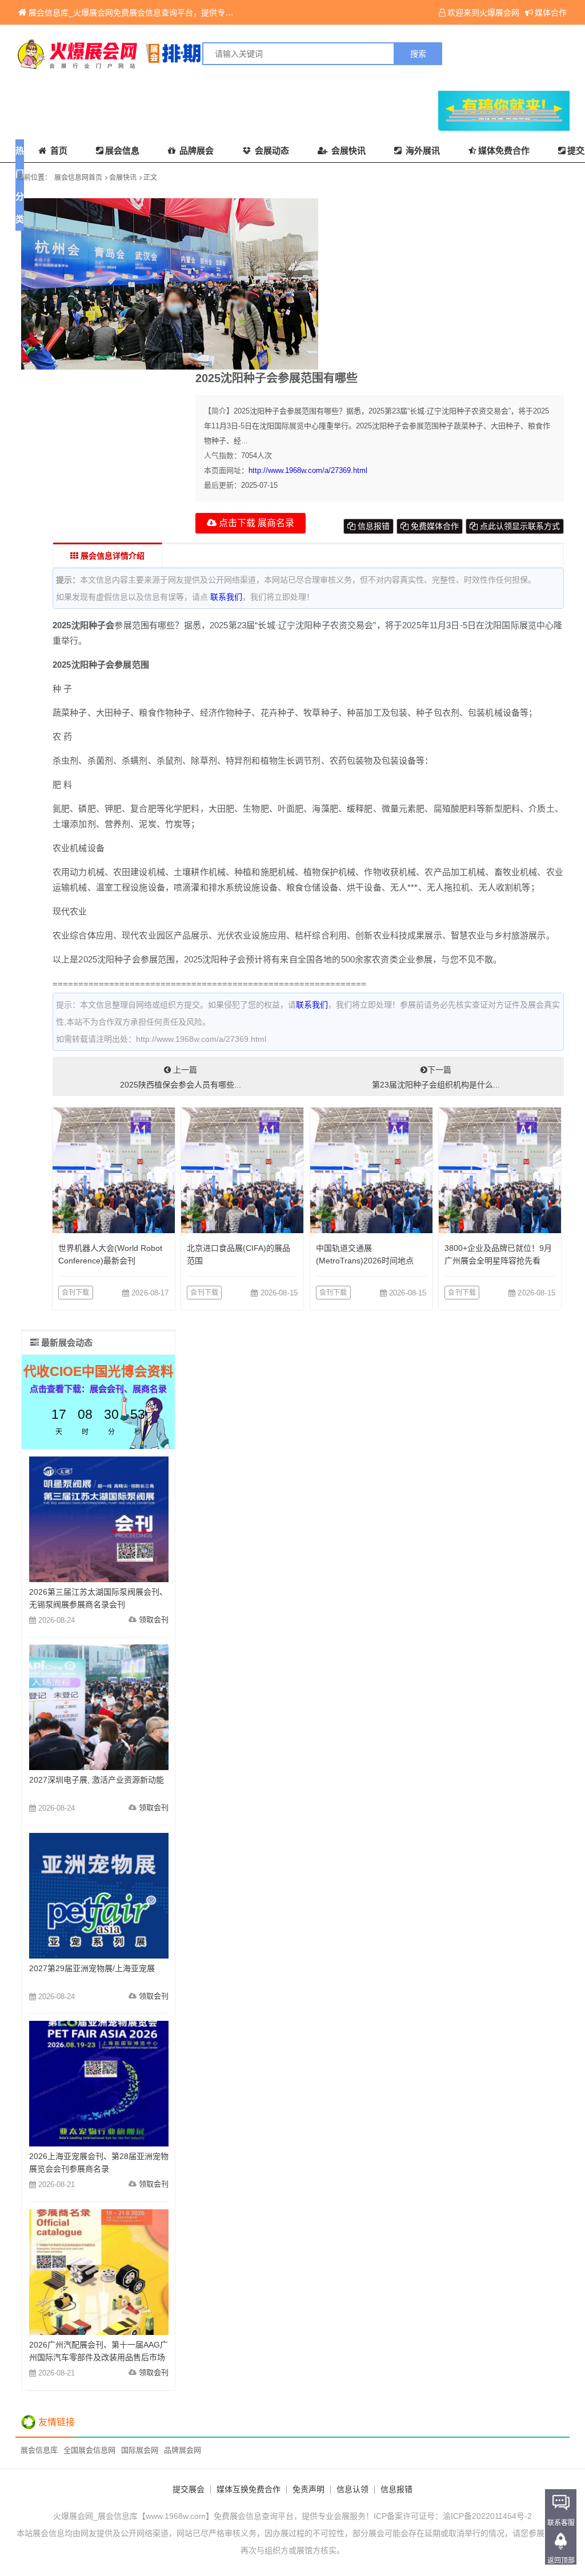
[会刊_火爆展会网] (154, 54)
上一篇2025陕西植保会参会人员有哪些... (181, 1077)
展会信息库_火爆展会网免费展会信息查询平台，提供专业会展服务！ (151, 13)
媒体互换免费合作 (249, 2489)
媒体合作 (551, 13)
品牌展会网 (183, 2450)
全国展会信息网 (89, 2450)
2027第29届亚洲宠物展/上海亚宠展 (92, 1968)
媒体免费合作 (504, 151)
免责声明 (308, 2489)
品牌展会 (195, 151)
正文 (150, 178)
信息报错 (372, 526)
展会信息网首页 (78, 178)
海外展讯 (422, 151)
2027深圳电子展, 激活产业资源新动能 (97, 1780)
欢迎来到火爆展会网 (483, 13)
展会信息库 (39, 2450)
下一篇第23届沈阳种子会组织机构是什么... (436, 1077)
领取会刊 (154, 1620)
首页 (58, 151)
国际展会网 (140, 2450)
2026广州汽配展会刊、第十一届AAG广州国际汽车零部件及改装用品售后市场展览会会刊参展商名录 (99, 2357)
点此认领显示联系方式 (519, 526)
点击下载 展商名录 (255, 523)
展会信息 (122, 151)
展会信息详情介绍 (111, 556)
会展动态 (271, 151)
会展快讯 (347, 151)
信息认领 (352, 2489)
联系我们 (226, 597)
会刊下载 (76, 1293)
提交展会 (189, 2489)
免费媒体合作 (434, 526)
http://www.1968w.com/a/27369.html (308, 470)
